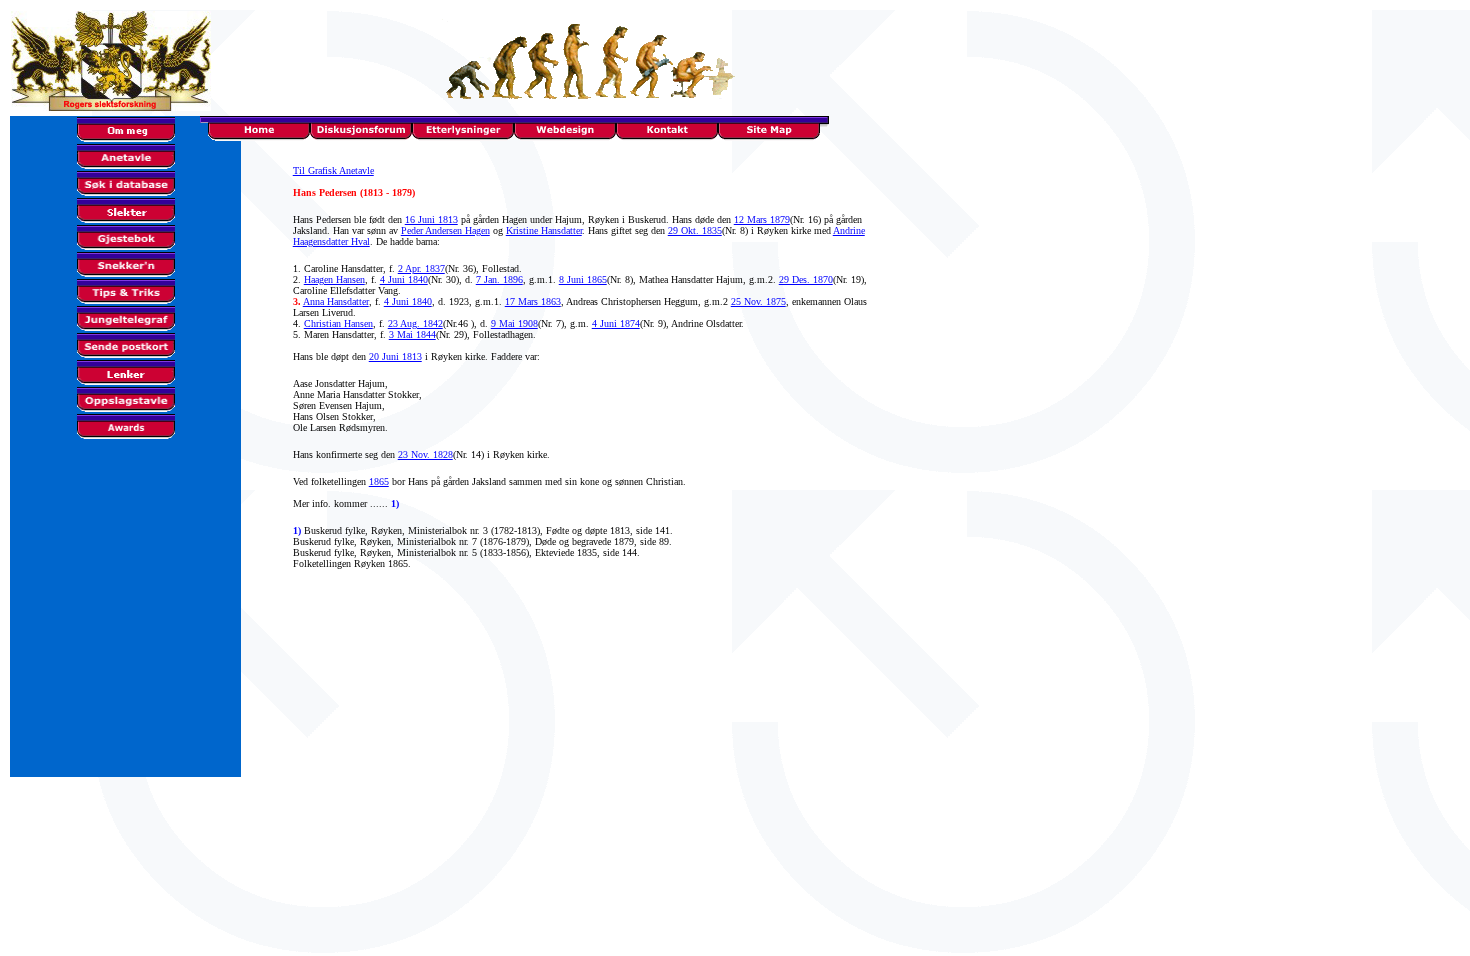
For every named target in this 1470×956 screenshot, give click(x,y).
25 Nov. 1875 (758, 301)
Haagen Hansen (334, 279)
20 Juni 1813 (395, 356)
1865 (379, 481)
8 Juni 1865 (583, 279)
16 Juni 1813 (431, 219)
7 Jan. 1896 (499, 279)
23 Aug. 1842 (415, 323)
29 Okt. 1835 (695, 230)
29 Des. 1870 (806, 279)
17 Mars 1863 (533, 301)
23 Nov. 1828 (425, 454)
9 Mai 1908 (514, 323)
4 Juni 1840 (404, 279)
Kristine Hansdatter (544, 230)
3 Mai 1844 (412, 334)
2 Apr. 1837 (421, 268)
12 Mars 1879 (762, 219)
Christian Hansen (338, 323)
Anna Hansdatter (336, 301)
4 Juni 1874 (616, 323)
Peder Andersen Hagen (445, 230)
